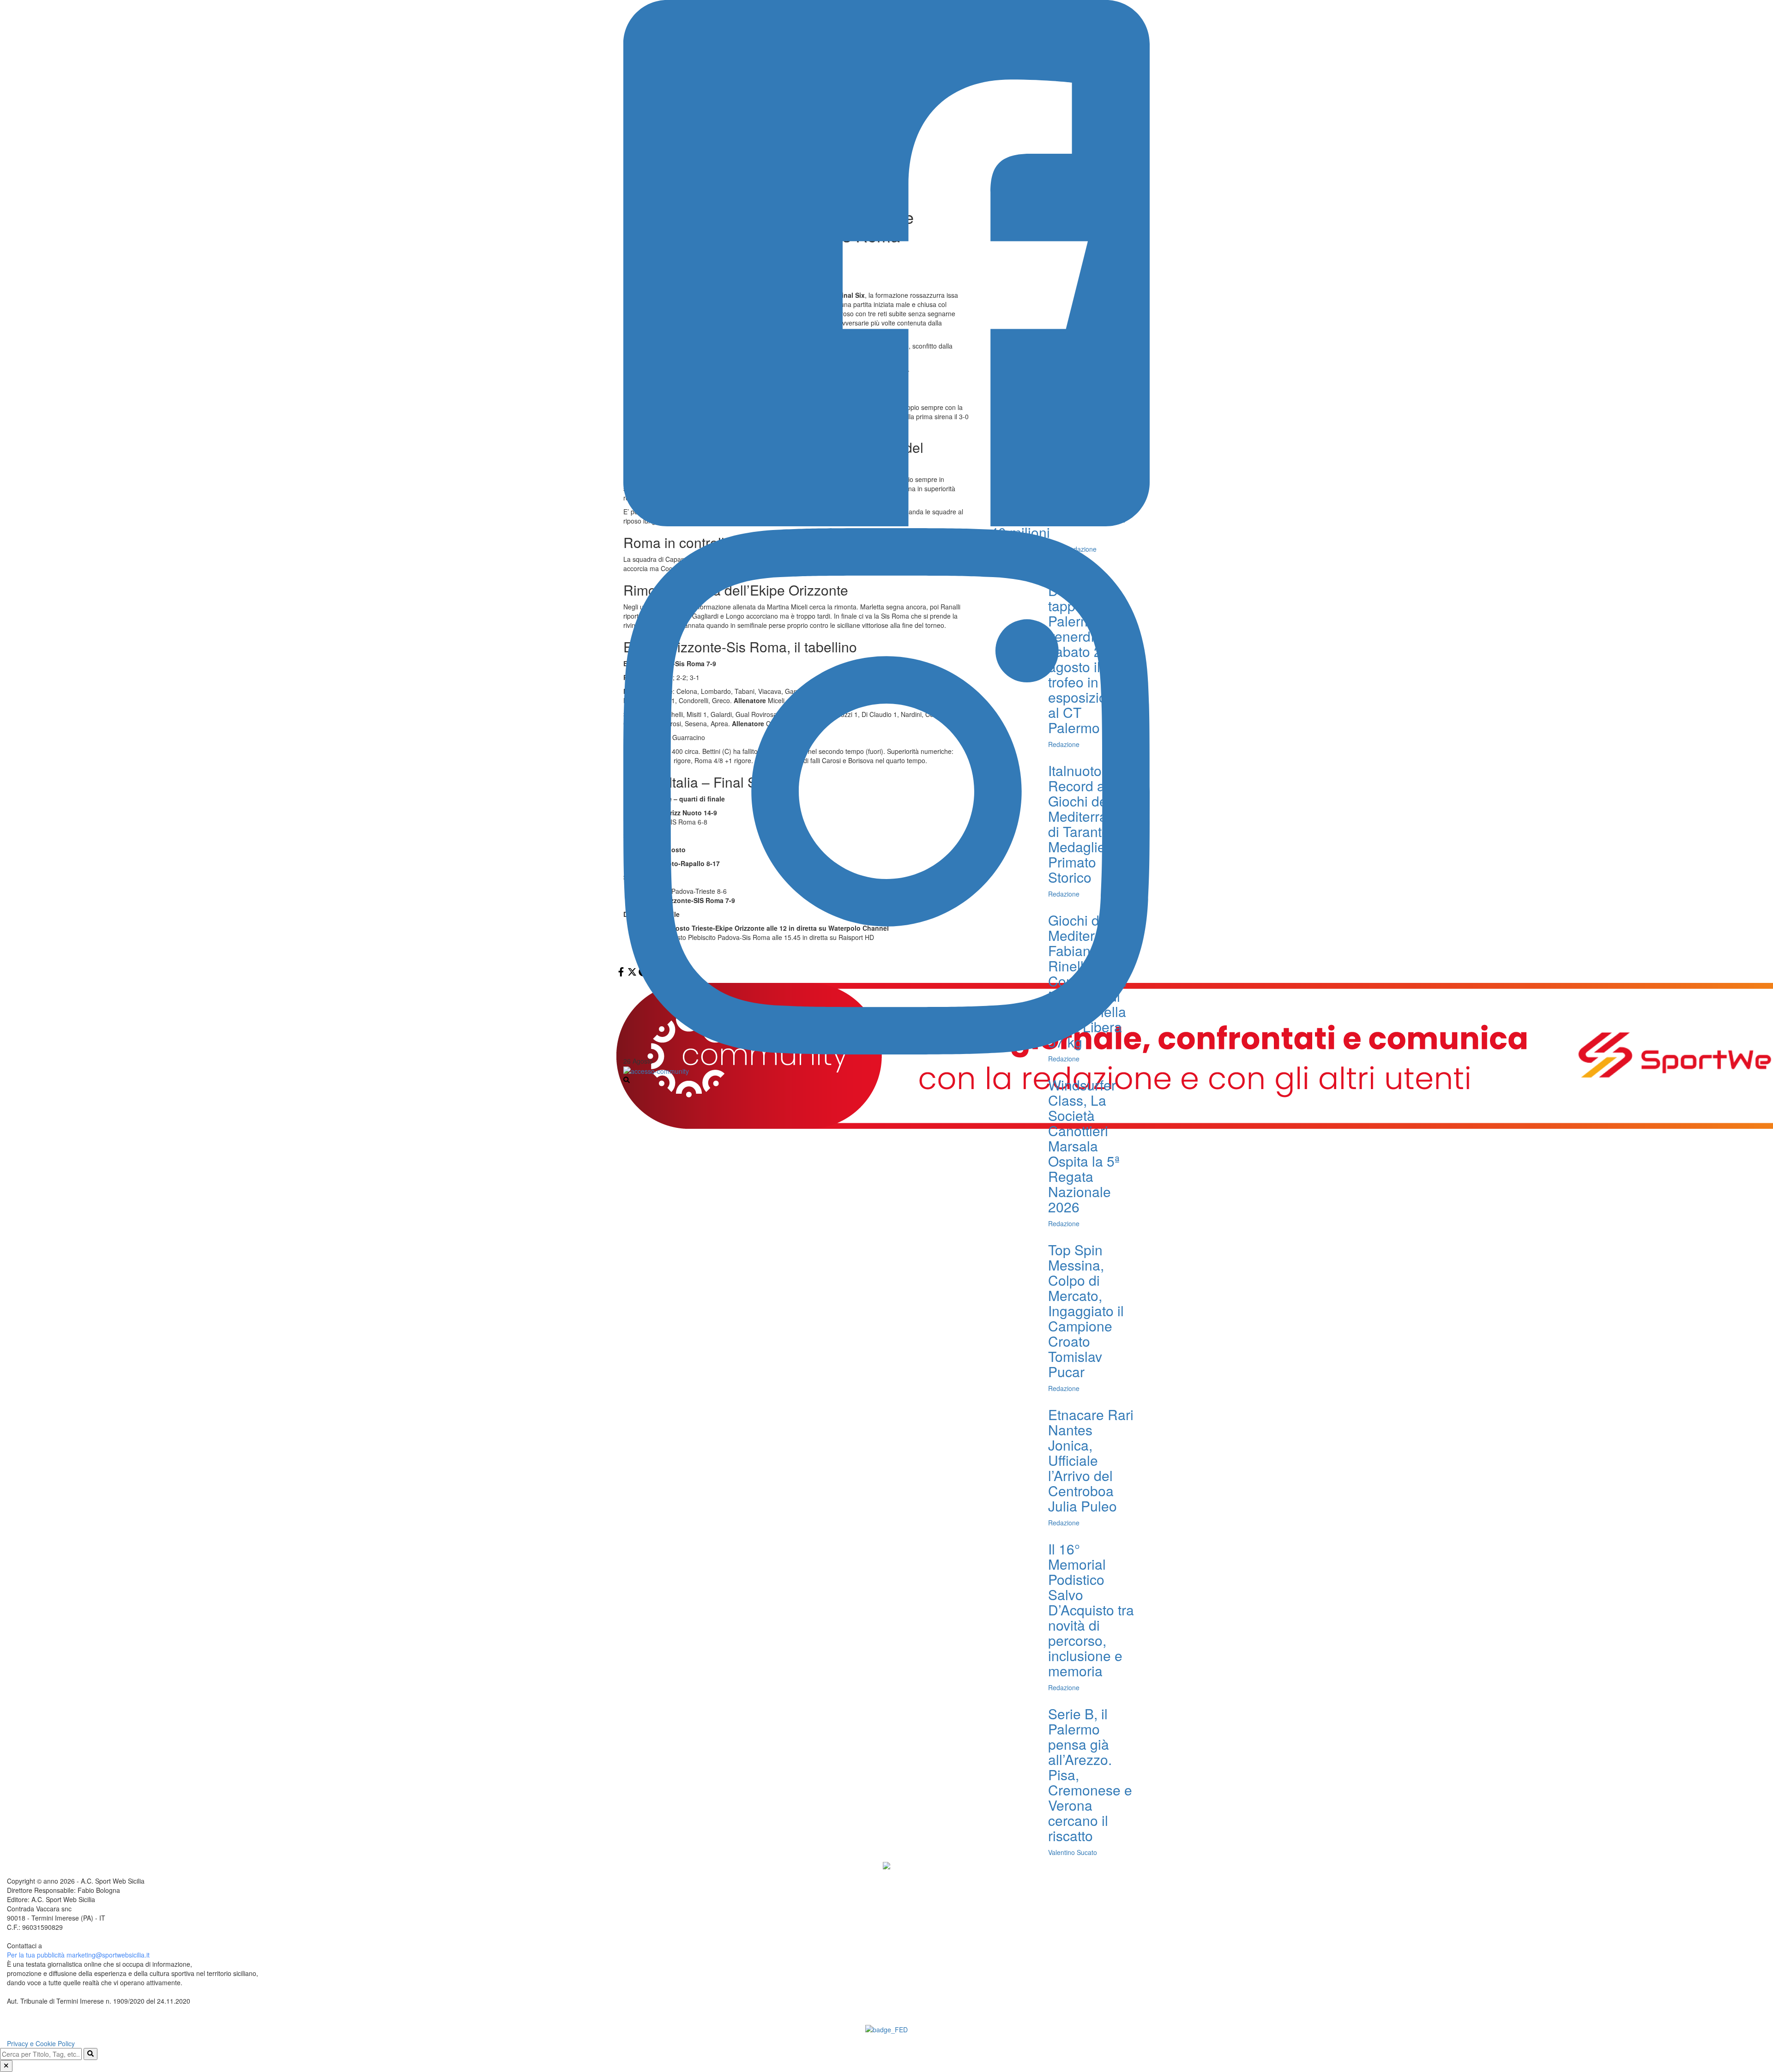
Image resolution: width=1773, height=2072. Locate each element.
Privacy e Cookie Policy (41, 2043)
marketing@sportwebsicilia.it (108, 1955)
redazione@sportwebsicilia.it (85, 1946)
